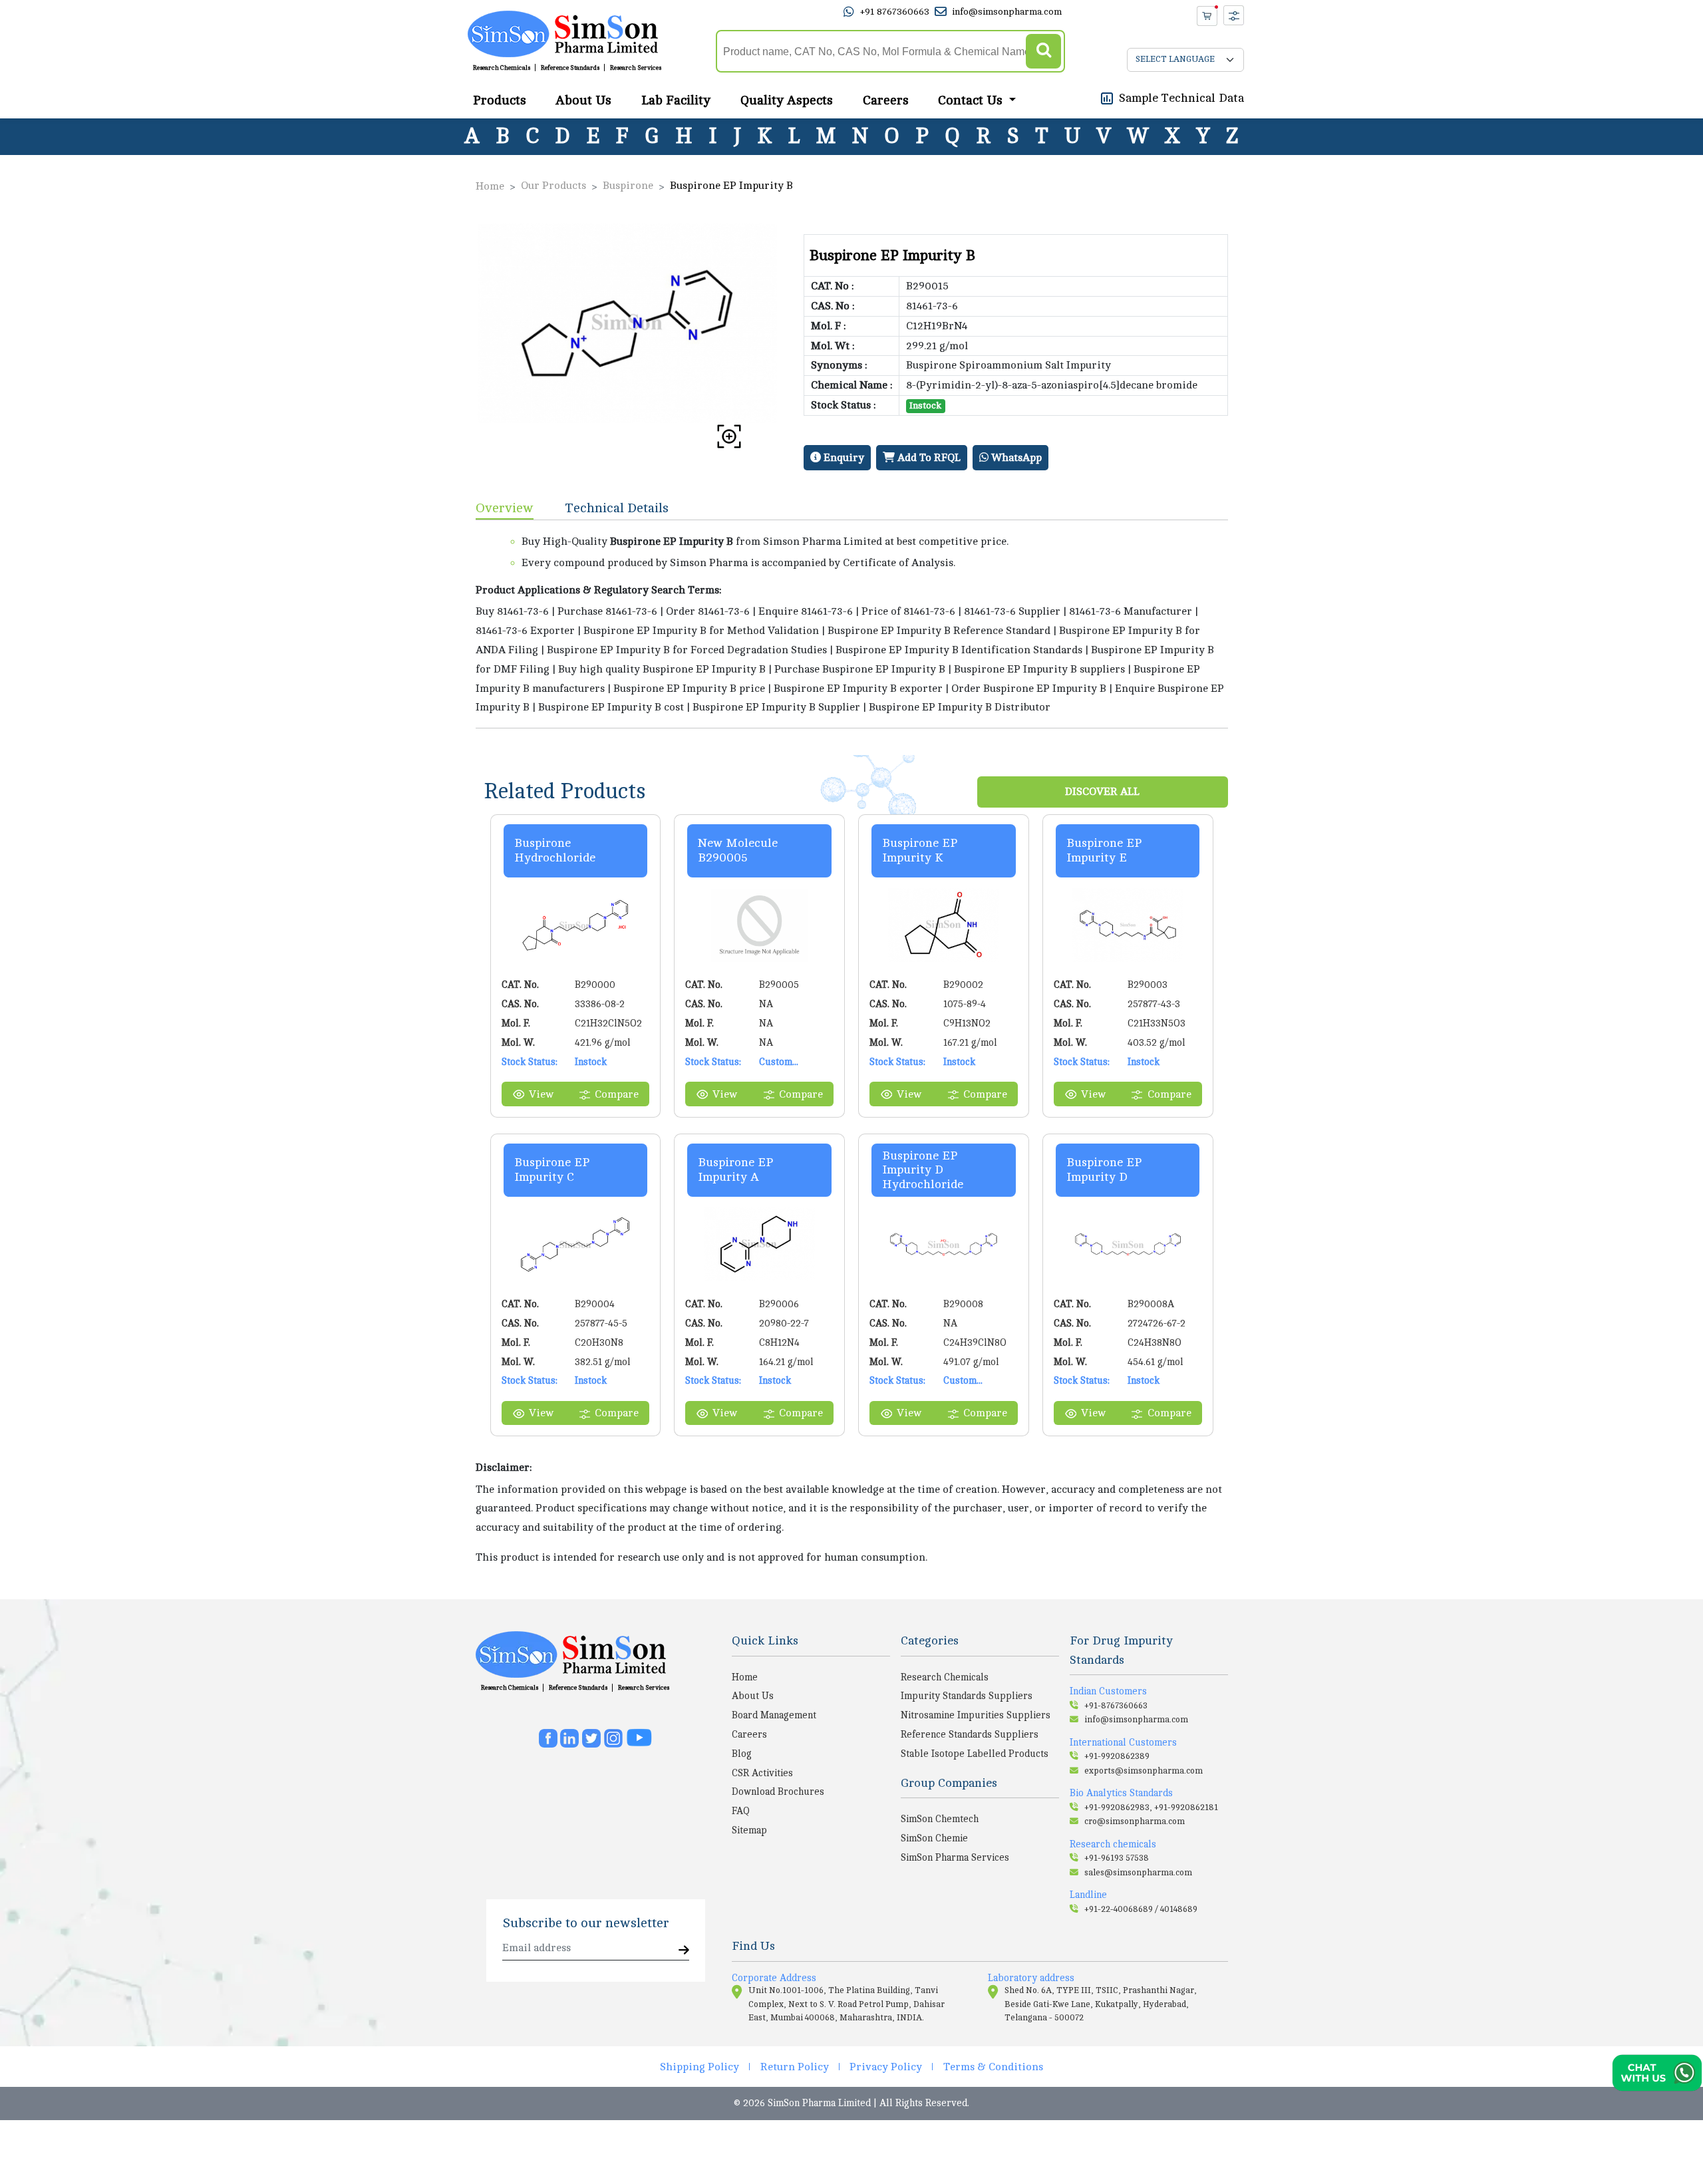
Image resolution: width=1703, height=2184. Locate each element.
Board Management (774, 1715)
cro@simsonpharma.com (1135, 1821)
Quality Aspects (787, 100)
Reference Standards (570, 68)
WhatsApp (1015, 458)
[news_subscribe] (684, 1951)
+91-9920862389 (1117, 1756)
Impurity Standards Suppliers (967, 1696)
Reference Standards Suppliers (970, 1734)
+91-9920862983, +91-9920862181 (1151, 1807)
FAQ (741, 1811)
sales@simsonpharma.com (1138, 1873)
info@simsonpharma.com (1007, 12)
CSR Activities (762, 1773)
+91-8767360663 (1116, 1706)
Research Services (636, 68)
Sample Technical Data (1181, 98)
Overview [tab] (505, 508)
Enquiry (843, 458)
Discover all (1102, 792)
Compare (617, 1094)
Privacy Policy (886, 2067)
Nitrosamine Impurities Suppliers (976, 1715)
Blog (742, 1754)
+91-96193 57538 (1117, 1858)
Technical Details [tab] (617, 508)
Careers (886, 100)
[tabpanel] (852, 624)
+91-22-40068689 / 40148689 (1141, 1909)
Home (490, 186)
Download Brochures (778, 1792)
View (541, 1094)
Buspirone (628, 186)
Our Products (553, 186)
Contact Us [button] (972, 100)
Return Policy (795, 2067)
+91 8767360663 (894, 12)
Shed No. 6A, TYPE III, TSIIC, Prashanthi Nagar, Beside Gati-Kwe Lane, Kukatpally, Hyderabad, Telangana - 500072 (1101, 2004)
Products (500, 100)
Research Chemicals (502, 68)
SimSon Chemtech (940, 1819)
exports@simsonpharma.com (1144, 1771)
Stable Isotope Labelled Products (975, 1754)
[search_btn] (1043, 52)
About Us (583, 100)
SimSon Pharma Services (955, 1857)
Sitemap (749, 1830)
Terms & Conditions (993, 2067)
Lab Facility (676, 100)
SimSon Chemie (934, 1838)
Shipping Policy (699, 2067)
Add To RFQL (928, 458)
